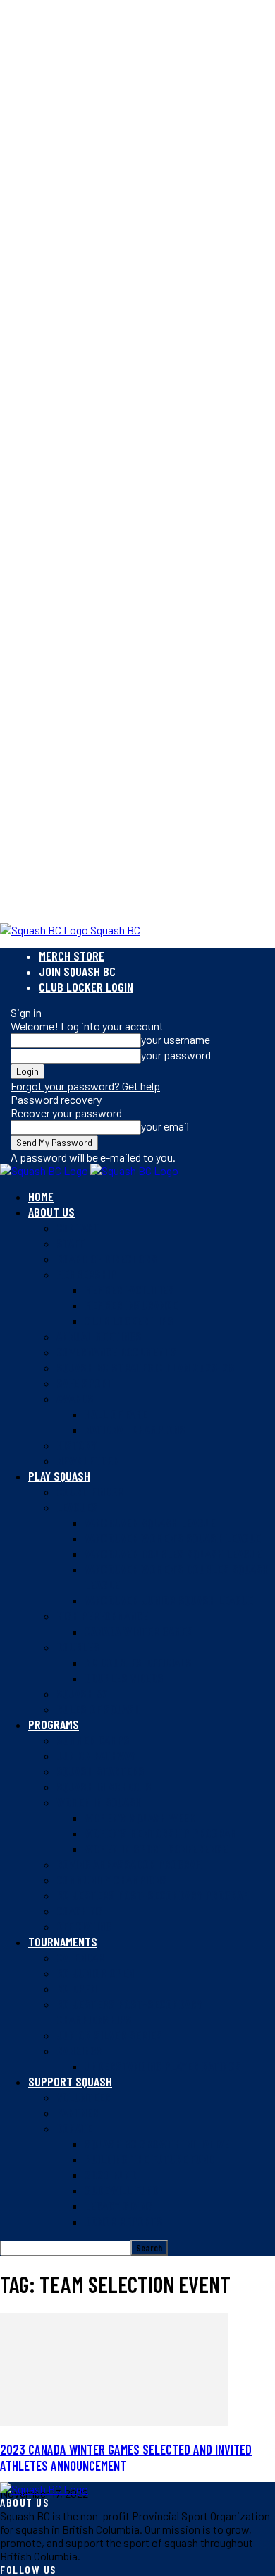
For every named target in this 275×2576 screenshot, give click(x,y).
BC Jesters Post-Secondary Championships (129, 2011)
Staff (70, 1243)
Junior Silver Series (109, 2035)
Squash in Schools (104, 1786)
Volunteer (84, 2097)
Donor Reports (124, 2221)
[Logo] (45, 1170)
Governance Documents (117, 1352)
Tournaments (63, 1942)
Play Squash (59, 1476)
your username (176, 1039)
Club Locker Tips (129, 1320)
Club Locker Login (86, 987)
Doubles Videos (124, 1678)
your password (176, 1055)
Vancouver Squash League (150, 1522)
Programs (54, 1724)
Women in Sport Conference (156, 1848)
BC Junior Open (95, 1973)
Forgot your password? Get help (85, 1086)
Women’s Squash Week (140, 1817)
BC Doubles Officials (138, 1662)
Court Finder (90, 1491)
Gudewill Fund (122, 2190)
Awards (75, 1398)
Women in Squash (99, 1802)
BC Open (77, 1988)
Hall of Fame (116, 1414)
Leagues (77, 1507)
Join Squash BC (77, 971)
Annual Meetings (99, 1336)
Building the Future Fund (149, 2159)
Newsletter (88, 1460)
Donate (74, 2128)
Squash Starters (100, 1771)
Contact (78, 1227)
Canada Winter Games (139, 1631)
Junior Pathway (96, 1755)
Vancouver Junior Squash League (169, 1600)
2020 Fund (111, 2174)
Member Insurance (131, 1305)
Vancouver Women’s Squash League (173, 1538)
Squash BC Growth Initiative (157, 2143)
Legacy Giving (119, 2205)
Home (41, 1196)
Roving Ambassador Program (129, 1864)
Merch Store (72, 956)
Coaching (80, 1910)
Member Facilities (129, 1289)
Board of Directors (107, 1258)
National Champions (135, 1429)
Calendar (80, 1957)
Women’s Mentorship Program (161, 1833)
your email (165, 1126)
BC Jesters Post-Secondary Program (153, 1895)
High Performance (102, 1615)
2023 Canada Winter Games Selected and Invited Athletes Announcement (126, 2457)
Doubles (78, 1647)
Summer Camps (93, 1740)
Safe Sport (85, 1383)
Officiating (84, 1926)
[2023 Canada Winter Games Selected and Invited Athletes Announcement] (114, 2421)
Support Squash (70, 2081)
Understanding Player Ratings (163, 2066)
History (77, 1445)
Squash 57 (82, 1693)
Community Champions (112, 1879)
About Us (51, 1212)
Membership (86, 1274)
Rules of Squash (98, 1709)
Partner (78, 2112)
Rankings (80, 2050)
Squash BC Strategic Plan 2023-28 (145, 1367)
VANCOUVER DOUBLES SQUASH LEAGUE (173, 1553)
